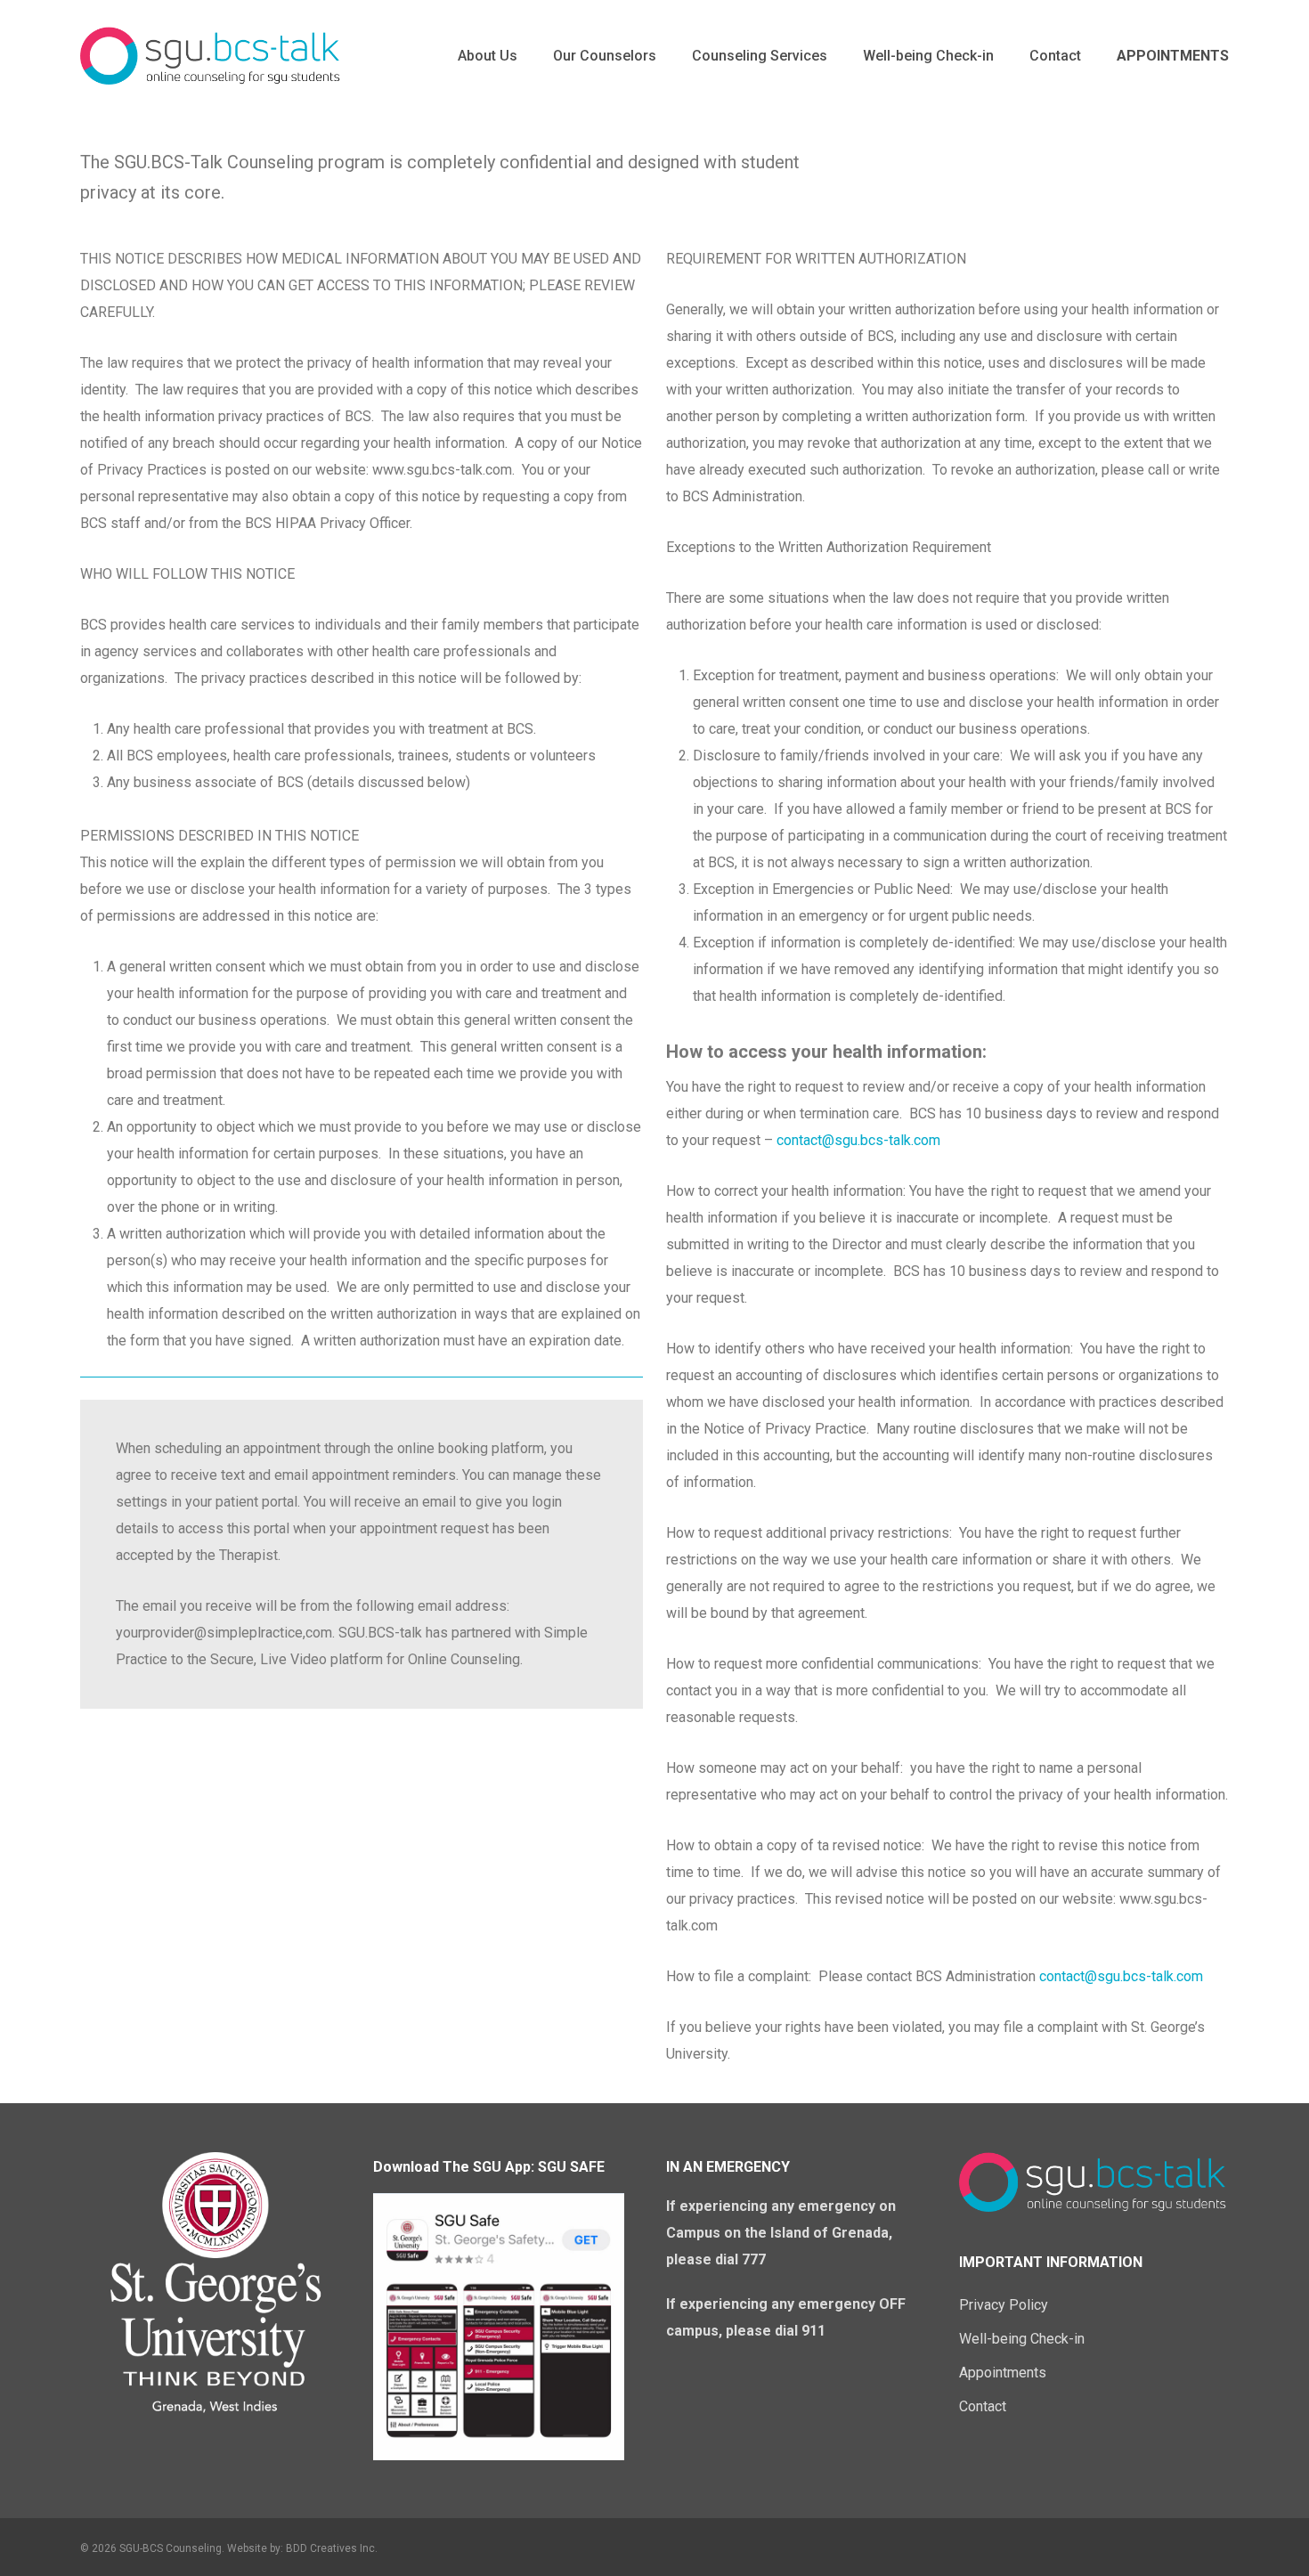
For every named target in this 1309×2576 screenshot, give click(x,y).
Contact (983, 2406)
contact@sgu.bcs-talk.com (858, 1140)
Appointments (1003, 2373)
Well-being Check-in (1022, 2339)
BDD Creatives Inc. (332, 2548)
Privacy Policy (1004, 2305)
